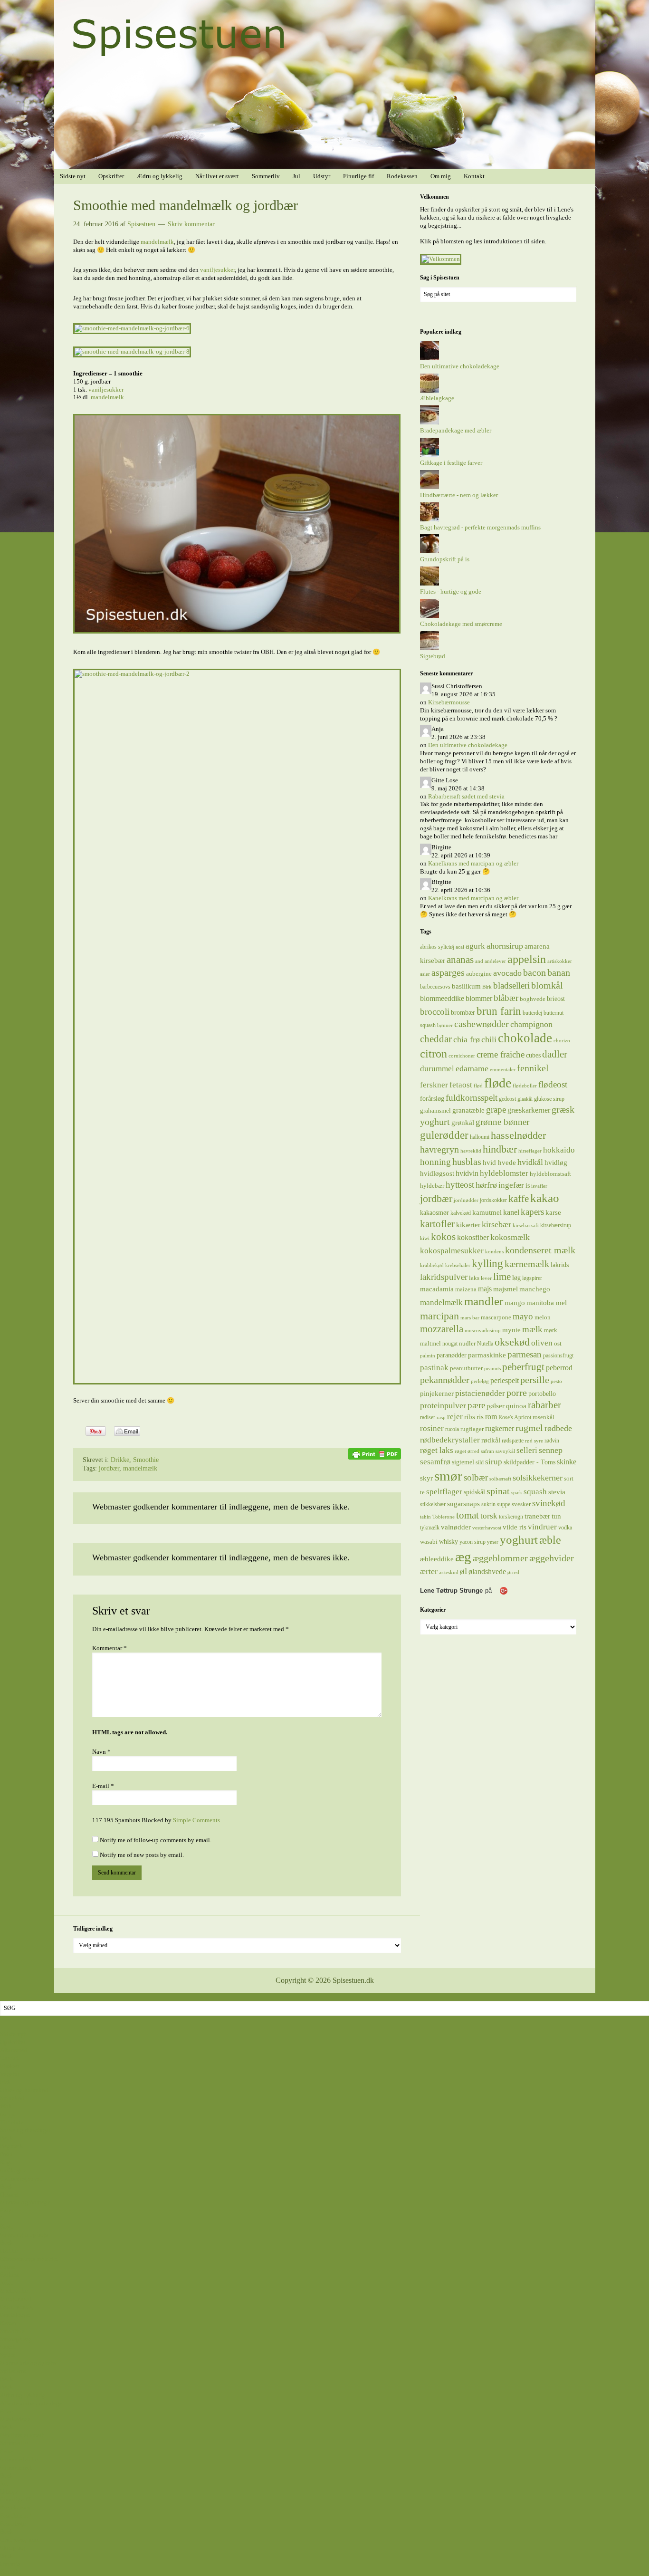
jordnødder (466, 1200)
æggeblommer (500, 1558)
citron (434, 1054)
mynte (511, 1330)
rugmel (529, 1428)
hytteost (460, 1185)
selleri (527, 1450)
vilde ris (515, 1527)
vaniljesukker (217, 270)
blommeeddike (442, 998)
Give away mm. (20, 2540)
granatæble (468, 1110)
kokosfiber (473, 1237)
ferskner (434, 1085)
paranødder (452, 1355)
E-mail (103, 1786)
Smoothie (146, 1460)
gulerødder (444, 1135)
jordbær (109, 1468)
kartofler (437, 1224)
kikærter (468, 1225)
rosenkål (544, 1417)
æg (463, 1557)
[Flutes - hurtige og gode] (429, 583)
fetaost (461, 1085)
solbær (476, 1477)
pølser (496, 1406)
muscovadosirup (483, 1331)
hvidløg (556, 1162)
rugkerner (500, 1428)
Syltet (8, 2355)
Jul (4, 2484)
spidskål (474, 1492)
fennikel (533, 1068)
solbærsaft (500, 1479)
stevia (557, 1492)
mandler (484, 1301)
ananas (460, 960)
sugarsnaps (463, 1504)
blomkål (547, 985)
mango (515, 1303)
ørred (513, 1572)
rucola (452, 1429)
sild (480, 1462)
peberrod (559, 1368)
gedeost (507, 1099)
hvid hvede (499, 1163)
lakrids (560, 1265)
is (528, 1185)
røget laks (437, 1450)
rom (491, 1417)
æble (550, 1540)
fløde (498, 1083)
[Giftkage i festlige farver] (429, 455)
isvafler (539, 1186)
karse (553, 1212)
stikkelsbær (433, 1504)
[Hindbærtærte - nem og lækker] (429, 487)
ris (480, 1417)
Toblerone (444, 1517)
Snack (8, 2347)
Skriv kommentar (191, 224)
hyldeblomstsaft (550, 1174)
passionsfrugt (558, 1355)
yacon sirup (472, 1542)
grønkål (463, 1123)
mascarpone (496, 1317)
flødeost (553, 1084)
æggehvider (552, 1558)
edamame (472, 1068)
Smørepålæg (16, 2339)
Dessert (9, 2195)
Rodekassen (15, 2507)
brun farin (499, 1011)
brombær (463, 1012)
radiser (428, 1417)
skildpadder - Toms (530, 1462)
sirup (494, 1461)
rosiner (432, 1428)
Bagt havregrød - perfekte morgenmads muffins (480, 527)
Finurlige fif (15, 2499)
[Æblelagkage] (429, 390)
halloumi (480, 1137)
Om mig (10, 2564)
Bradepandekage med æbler (456, 430)
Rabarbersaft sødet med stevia (466, 796)
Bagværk (12, 2146)
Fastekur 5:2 (16, 2515)
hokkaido (559, 1150)
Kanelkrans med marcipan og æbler (473, 863)
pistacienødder (480, 1393)
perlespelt (505, 1380)
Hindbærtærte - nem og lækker (459, 495)
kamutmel (487, 1212)
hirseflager (530, 1151)
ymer (493, 1542)
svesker (521, 1504)
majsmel (506, 1289)
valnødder (456, 1527)
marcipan (439, 1316)
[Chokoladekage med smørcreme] (429, 616)
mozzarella (442, 1329)
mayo (523, 1316)
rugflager (472, 1429)
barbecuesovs (435, 987)
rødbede (558, 1428)
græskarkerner (529, 1110)
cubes (533, 1055)
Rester (8, 2323)
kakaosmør (434, 1212)
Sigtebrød (433, 656)
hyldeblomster (504, 1173)
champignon (531, 1024)
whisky (449, 1541)
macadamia (437, 1289)
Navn (101, 1752)
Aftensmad (14, 2050)
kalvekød (461, 1213)
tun (556, 1516)
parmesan (525, 1354)
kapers (532, 1212)
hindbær (500, 1149)
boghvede (533, 999)
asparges (448, 972)
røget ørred (467, 1451)
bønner (445, 1025)
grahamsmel (435, 1110)
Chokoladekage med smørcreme (461, 624)
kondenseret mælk (540, 1250)
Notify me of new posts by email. (142, 1855)
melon (543, 1317)
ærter (429, 1571)
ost (558, 1343)
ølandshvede (487, 1572)
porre (517, 1393)
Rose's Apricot (515, 1417)
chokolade (525, 1038)
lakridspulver (444, 1277)
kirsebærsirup (556, 1225)
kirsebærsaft (526, 1226)
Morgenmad (16, 2299)
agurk (475, 946)
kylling (487, 1263)
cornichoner (462, 1056)
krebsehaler (458, 1265)
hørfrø (486, 1185)
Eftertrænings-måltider (29, 2259)
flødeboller (525, 1086)
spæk (517, 1493)
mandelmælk (157, 242)
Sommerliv (14, 2443)
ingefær (511, 1185)
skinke (567, 1462)
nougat (450, 1344)
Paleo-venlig (16, 2307)
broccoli (435, 1012)
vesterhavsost (487, 1528)
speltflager (444, 1492)
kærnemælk (527, 1264)
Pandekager (15, 2315)
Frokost (10, 2274)
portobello (542, 1394)
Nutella (485, 1344)
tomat (468, 1515)
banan (559, 972)
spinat (498, 1491)
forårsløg (432, 1098)
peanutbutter (466, 1368)
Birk (487, 987)
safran (487, 1451)
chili (489, 1039)
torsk (489, 1516)
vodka (565, 1528)
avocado (507, 973)
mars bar (470, 1318)
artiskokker (560, 961)
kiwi (425, 1238)
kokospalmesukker (452, 1250)
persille (535, 1380)
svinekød (549, 1503)
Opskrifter (13, 2042)
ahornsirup (505, 946)
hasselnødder (518, 1135)
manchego (535, 1289)
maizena (466, 1289)
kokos (443, 1237)
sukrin (488, 1504)
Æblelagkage (437, 398)
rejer (455, 1417)
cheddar (436, 1039)
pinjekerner (437, 1394)
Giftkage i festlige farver (451, 463)
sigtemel (463, 1462)
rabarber (544, 1405)
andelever (495, 961)
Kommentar (110, 1648)
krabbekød (432, 1265)
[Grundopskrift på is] (429, 551)
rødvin (552, 1441)
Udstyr (9, 2492)
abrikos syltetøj (437, 947)
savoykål (505, 1451)
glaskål (525, 1099)
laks (474, 1278)
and (479, 961)
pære (476, 1405)
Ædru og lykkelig (23, 2395)
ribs (470, 1417)
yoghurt (519, 1540)
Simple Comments (196, 1820)
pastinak (434, 1368)
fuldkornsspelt (472, 1098)
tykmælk (430, 1528)
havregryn (439, 1149)
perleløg (480, 1381)
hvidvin (467, 1173)
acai (460, 947)
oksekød (512, 1342)
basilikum (466, 986)
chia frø (467, 1039)
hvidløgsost (437, 1173)
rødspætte (513, 1441)
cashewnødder (482, 1024)
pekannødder (445, 1380)
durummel (437, 1069)
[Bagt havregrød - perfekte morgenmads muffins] (429, 519)
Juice (7, 2283)
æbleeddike (437, 1559)
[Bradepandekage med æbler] (429, 422)
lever (486, 1278)
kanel (511, 1212)
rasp (441, 1418)
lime (502, 1277)
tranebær (537, 1516)
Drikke (120, 1460)
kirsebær (496, 1224)
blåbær (506, 998)
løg (516, 1278)
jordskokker (493, 1200)
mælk (532, 1329)
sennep (551, 1450)
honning (435, 1162)
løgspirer (532, 1278)
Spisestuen (325, 84)
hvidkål (530, 1162)
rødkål (491, 1440)
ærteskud (449, 1572)
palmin (428, 1356)
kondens (494, 1252)
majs (485, 1289)
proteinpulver (443, 1405)
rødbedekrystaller (450, 1440)
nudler (467, 1343)
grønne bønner (502, 1122)
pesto (556, 1381)
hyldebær (432, 1186)
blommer (479, 998)
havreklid (471, 1151)
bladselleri (511, 985)
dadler (555, 1054)
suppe (504, 1504)
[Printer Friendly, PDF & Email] (374, 1453)
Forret (8, 2267)
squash (535, 1491)
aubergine (479, 974)
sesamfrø (435, 1462)
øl (463, 1571)
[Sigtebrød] (429, 648)
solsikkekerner (538, 1478)
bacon (534, 972)
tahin (425, 1517)
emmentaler (503, 1070)
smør (448, 1476)
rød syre (534, 1441)
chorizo (562, 1041)
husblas (467, 1162)
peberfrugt (523, 1367)
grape (496, 1110)
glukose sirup (549, 1099)
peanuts (492, 1369)
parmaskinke (487, 1355)
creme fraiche (501, 1054)
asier (425, 974)
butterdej (532, 1013)
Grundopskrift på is (445, 559)
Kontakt (10, 2571)
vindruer (542, 1527)
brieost (556, 999)
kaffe (519, 1199)
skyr (426, 1478)
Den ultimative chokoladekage (460, 366)
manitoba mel (547, 1303)
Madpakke (14, 2291)
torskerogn (511, 1517)
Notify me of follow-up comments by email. (156, 1840)
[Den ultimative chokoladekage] (429, 358)
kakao (545, 1198)
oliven (542, 1343)
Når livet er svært (22, 2435)
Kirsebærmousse (449, 702)
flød (478, 1086)
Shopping (13, 2548)
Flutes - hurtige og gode (451, 591)
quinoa (516, 1406)
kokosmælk (510, 1237)
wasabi (429, 1542)
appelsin (527, 959)
